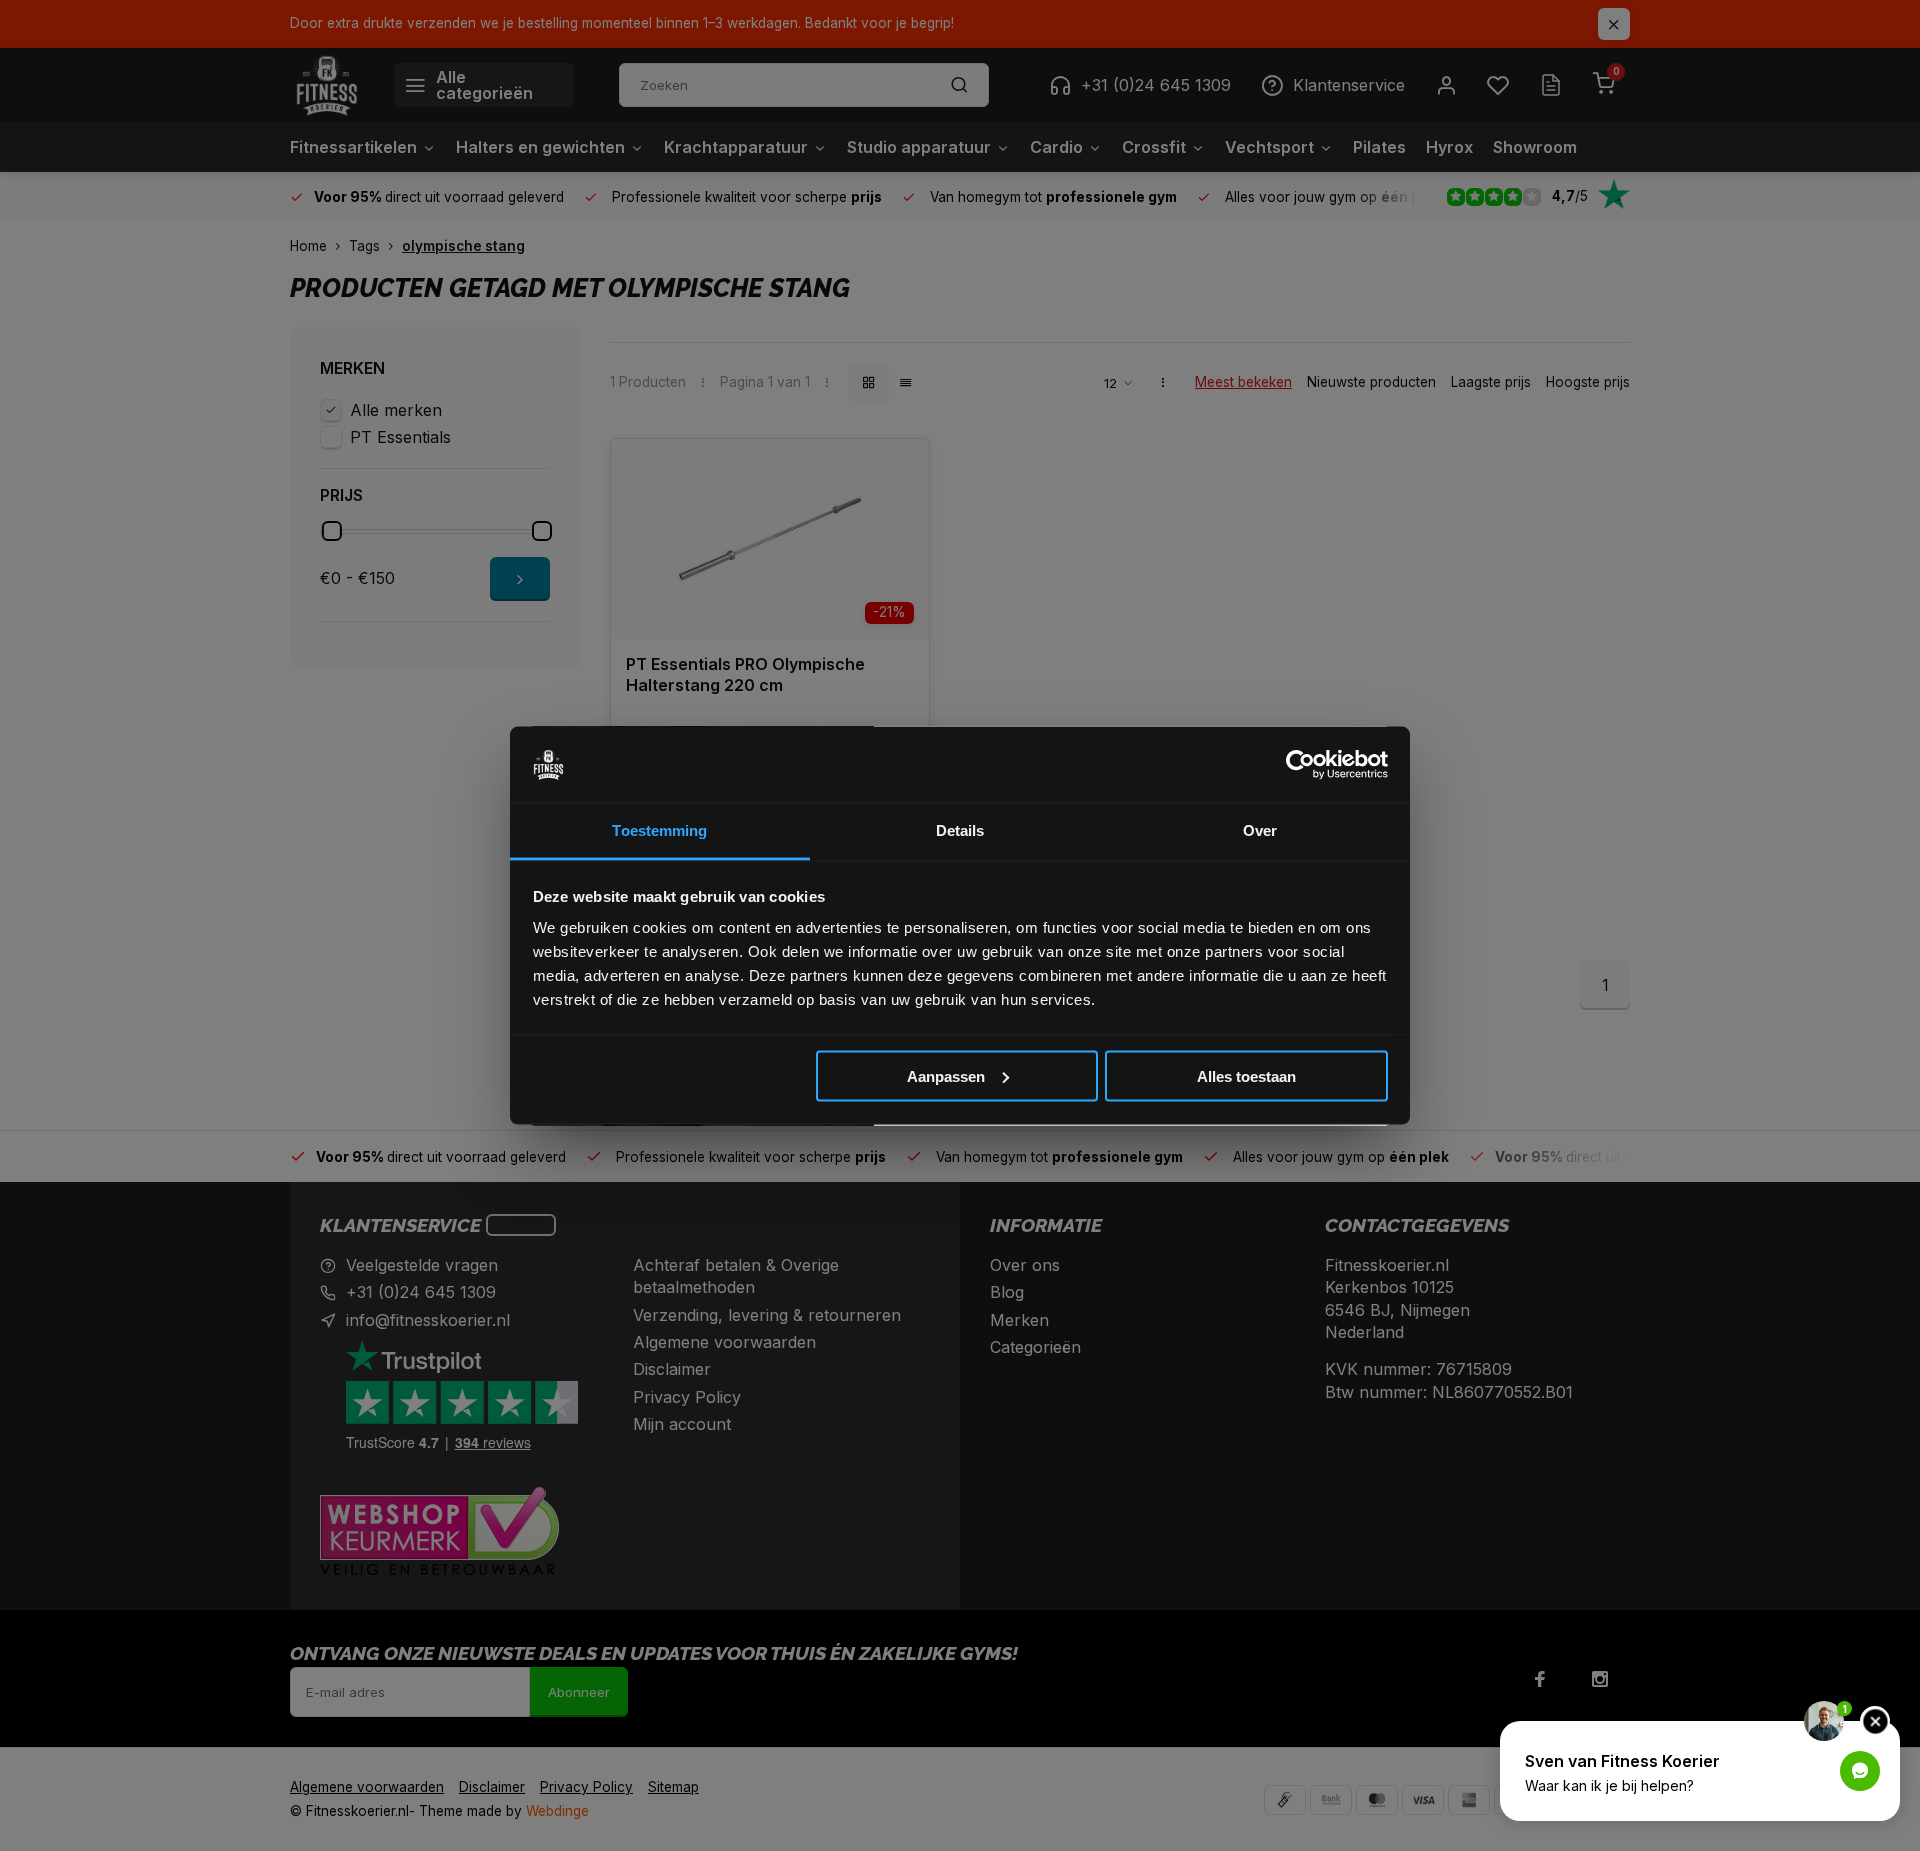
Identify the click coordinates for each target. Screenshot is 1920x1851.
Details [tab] (960, 830)
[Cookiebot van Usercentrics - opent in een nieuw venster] (1300, 765)
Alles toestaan (1246, 1075)
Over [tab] (1260, 830)
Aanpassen (946, 1075)
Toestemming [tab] (659, 830)
